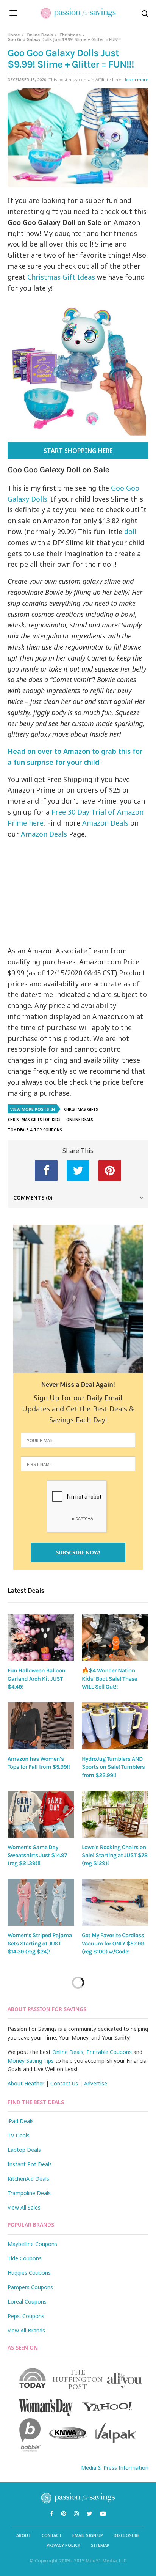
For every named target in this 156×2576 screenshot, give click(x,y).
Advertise (96, 2083)
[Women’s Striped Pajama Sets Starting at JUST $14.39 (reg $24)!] (41, 1902)
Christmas (70, 35)
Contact (52, 2535)
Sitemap (100, 2545)
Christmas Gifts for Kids (34, 1120)
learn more (137, 79)
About (24, 2535)
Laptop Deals (24, 2150)
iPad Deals (21, 2121)
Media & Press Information (115, 2468)
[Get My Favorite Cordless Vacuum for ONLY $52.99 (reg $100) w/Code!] (115, 1902)
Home (14, 35)
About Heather (26, 2083)
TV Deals (19, 2135)
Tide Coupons (25, 2258)
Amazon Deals (105, 823)
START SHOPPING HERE (78, 451)
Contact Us (64, 2083)
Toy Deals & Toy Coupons (35, 1130)
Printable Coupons (109, 2052)
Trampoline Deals (29, 2193)
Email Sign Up (88, 2535)
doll (129, 532)
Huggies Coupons (29, 2273)
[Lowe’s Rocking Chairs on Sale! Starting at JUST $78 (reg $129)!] (115, 1814)
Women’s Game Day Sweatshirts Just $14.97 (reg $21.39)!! (37, 1855)
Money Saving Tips (31, 2061)
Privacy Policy (63, 2545)
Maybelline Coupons (32, 2244)
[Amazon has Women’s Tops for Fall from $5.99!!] (41, 1726)
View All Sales (24, 2207)
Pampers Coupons (30, 2287)
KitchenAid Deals (28, 2179)
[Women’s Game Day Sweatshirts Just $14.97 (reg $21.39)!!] (41, 1814)
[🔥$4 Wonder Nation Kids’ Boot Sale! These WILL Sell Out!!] (115, 1638)
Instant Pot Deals (30, 2164)
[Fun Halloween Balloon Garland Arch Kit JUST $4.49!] (41, 1638)
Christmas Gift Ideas (61, 277)
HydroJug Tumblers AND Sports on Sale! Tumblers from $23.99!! (113, 1767)
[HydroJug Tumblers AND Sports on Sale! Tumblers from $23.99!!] (115, 1726)
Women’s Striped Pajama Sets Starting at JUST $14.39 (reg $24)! (40, 1943)
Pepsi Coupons (26, 2316)
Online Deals (40, 35)
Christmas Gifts (81, 1109)
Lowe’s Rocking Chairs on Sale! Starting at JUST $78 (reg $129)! (115, 1855)
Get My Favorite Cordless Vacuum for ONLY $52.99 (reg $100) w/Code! (113, 1943)
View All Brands (26, 2330)
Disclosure (127, 2535)
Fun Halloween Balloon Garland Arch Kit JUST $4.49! (36, 1679)
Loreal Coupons (27, 2302)
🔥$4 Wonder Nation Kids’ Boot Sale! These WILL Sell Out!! (109, 1679)
